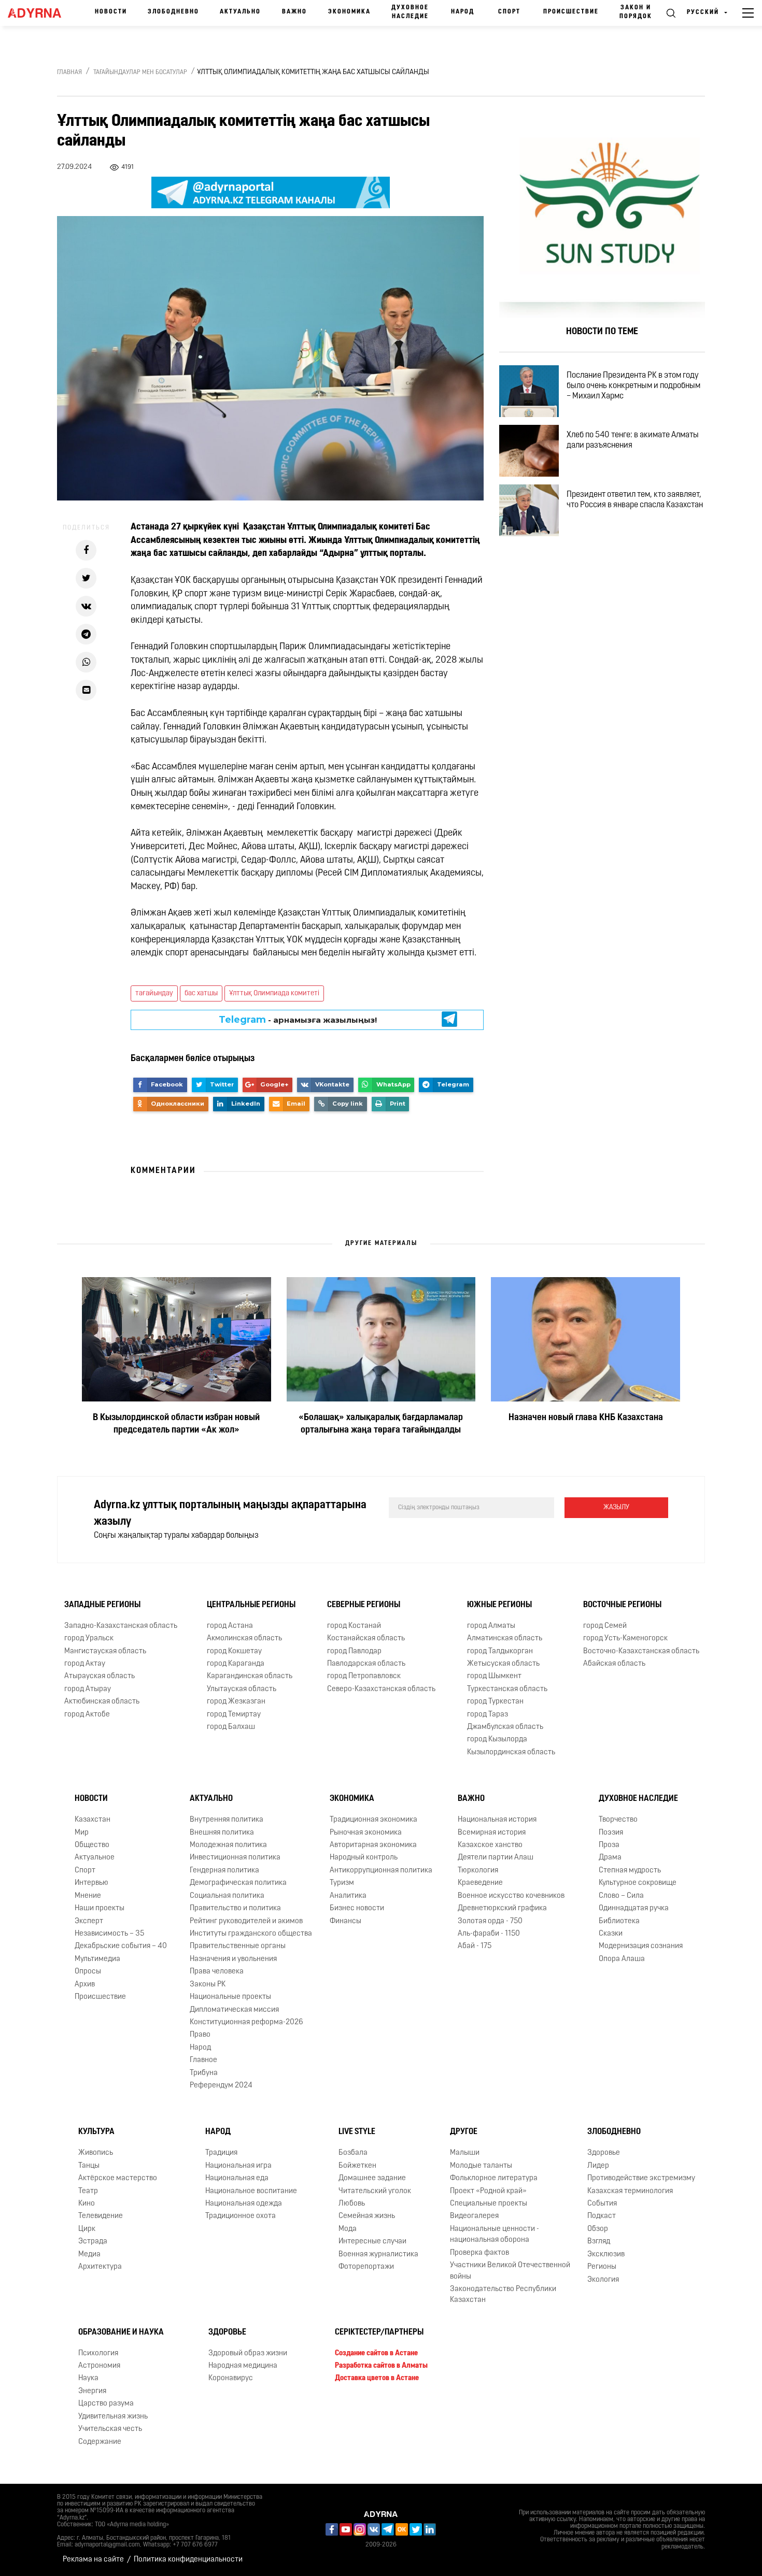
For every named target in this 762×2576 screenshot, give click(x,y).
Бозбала (353, 2153)
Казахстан (93, 1820)
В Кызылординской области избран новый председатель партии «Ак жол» (176, 1424)
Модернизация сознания (641, 1946)
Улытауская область (242, 1689)
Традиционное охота (241, 2216)
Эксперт (89, 1921)
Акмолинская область (244, 1638)
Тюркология (478, 1871)
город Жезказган (236, 1702)
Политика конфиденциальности (188, 2560)
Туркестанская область (507, 1689)
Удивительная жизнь (113, 2417)
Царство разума (106, 2404)
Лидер (598, 2166)
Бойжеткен (357, 2166)
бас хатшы (201, 993)
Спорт (509, 12)
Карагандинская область (250, 1676)
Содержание (100, 2442)
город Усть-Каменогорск (625, 1638)
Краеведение (480, 1883)
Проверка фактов (479, 2253)
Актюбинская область (102, 1702)
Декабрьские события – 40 (121, 1946)
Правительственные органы (238, 1946)
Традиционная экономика (373, 1820)
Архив (85, 1985)
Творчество (618, 1820)
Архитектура (100, 2267)
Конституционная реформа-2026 (246, 2022)
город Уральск (89, 1638)
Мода (348, 2229)
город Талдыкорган (500, 1651)
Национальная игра (238, 2166)
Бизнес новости (357, 1908)
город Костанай (354, 1626)
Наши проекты (100, 1908)
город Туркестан (495, 1702)
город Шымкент (494, 1676)
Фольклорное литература (494, 2178)
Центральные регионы (251, 1605)
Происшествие (571, 12)
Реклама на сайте (93, 2560)
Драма (610, 1858)
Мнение (88, 1896)
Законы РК (208, 1985)
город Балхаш (231, 1727)
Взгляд (599, 2242)
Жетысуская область (503, 1664)
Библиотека (619, 1921)
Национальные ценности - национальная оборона (495, 2235)
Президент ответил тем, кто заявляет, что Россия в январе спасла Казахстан (635, 500)
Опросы (88, 1972)
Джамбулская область (505, 1727)
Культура (96, 2133)
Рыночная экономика (366, 1833)
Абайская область (614, 1664)
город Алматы (491, 1626)
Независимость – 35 (109, 1934)
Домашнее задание (372, 2178)
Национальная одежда (244, 2204)
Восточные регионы (622, 1605)
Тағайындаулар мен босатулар (140, 73)
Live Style (357, 2133)
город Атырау (88, 1689)
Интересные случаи (372, 2242)
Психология (98, 2353)
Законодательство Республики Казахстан (503, 2295)
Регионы (602, 2267)
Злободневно (173, 12)
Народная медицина (243, 2366)
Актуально (240, 12)
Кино (87, 2204)
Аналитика (348, 1896)
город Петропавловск (364, 1676)
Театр (88, 2191)
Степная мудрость (630, 1871)
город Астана (230, 1626)
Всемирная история (492, 1833)
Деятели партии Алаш (496, 1858)
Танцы (89, 2166)
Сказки (611, 1934)
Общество (92, 1845)
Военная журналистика (378, 2255)
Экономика (349, 12)
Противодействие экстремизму (641, 2178)
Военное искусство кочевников (511, 1896)
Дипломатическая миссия (234, 2010)
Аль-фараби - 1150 (489, 1934)
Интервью (91, 1883)
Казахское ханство (490, 1845)
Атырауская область (100, 1676)
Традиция (221, 2153)
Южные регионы (499, 1605)
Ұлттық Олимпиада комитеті (274, 993)
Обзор (598, 2229)
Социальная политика (227, 1896)
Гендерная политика (224, 1871)
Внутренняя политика (227, 1820)
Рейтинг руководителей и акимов (246, 1921)
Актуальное (95, 1858)
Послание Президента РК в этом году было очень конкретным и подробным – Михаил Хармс (633, 386)
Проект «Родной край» (488, 2191)
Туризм (342, 1883)
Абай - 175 (475, 1946)
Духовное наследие (410, 12)
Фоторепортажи (366, 2267)
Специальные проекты (489, 2204)
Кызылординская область (511, 1752)
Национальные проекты (230, 1997)
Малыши (465, 2153)
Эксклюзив (606, 2255)
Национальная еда (237, 2178)
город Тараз (488, 1715)
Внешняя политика (222, 1833)
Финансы (345, 1921)
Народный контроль (364, 1858)
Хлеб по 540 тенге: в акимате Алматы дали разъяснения (633, 440)
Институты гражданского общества (251, 1934)
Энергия (92, 2391)
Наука (88, 2379)
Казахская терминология (630, 2191)
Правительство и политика (235, 1908)
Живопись (96, 2153)
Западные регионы (102, 1605)
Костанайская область (366, 1638)
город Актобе (87, 1715)
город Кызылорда (497, 1740)
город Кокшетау (234, 1651)
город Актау (85, 1664)
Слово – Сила (621, 1896)
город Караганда (236, 1664)
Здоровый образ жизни (248, 2353)
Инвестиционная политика (235, 1858)
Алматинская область (505, 1638)
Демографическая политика (238, 1883)
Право (200, 2035)
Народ (463, 12)
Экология (603, 2280)
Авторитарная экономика (373, 1845)
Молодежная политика (228, 1845)
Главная (69, 73)
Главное (203, 2060)
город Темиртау (234, 1715)
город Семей (605, 1626)
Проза (609, 1845)
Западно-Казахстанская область (121, 1626)
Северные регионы (364, 1605)
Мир (82, 1833)
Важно (294, 12)
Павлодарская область (366, 1664)
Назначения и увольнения (233, 1959)
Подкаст (602, 2216)
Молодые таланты (481, 2166)
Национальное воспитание (251, 2191)
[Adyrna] (38, 13)
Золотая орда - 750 (490, 1921)
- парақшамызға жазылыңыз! (298, 1020)
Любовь (352, 2204)
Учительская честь (110, 2429)
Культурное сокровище (638, 1883)
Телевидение (101, 2216)
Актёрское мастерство (118, 2178)
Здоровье (604, 2153)
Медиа (89, 2255)
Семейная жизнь (367, 2216)
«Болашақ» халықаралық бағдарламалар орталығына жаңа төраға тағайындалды (381, 1424)
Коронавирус (231, 2379)
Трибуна (204, 2073)
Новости (111, 12)
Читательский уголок (375, 2191)
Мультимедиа (97, 1959)
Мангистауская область (105, 1651)
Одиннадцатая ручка (634, 1908)
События (602, 2204)
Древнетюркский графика (502, 1908)
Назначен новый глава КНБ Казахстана (586, 1418)
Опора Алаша (622, 1959)
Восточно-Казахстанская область (641, 1651)
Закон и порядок (636, 12)
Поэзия (611, 1833)
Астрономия (99, 2366)
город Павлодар (354, 1651)
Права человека (217, 1972)
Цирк (87, 2229)
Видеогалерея (474, 2216)
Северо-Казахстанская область (381, 1689)
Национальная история (497, 1820)
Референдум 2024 (221, 2086)
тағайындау (154, 993)
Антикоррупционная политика (381, 1871)
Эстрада (93, 2242)
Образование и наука (121, 2332)
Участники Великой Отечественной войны (510, 2271)
